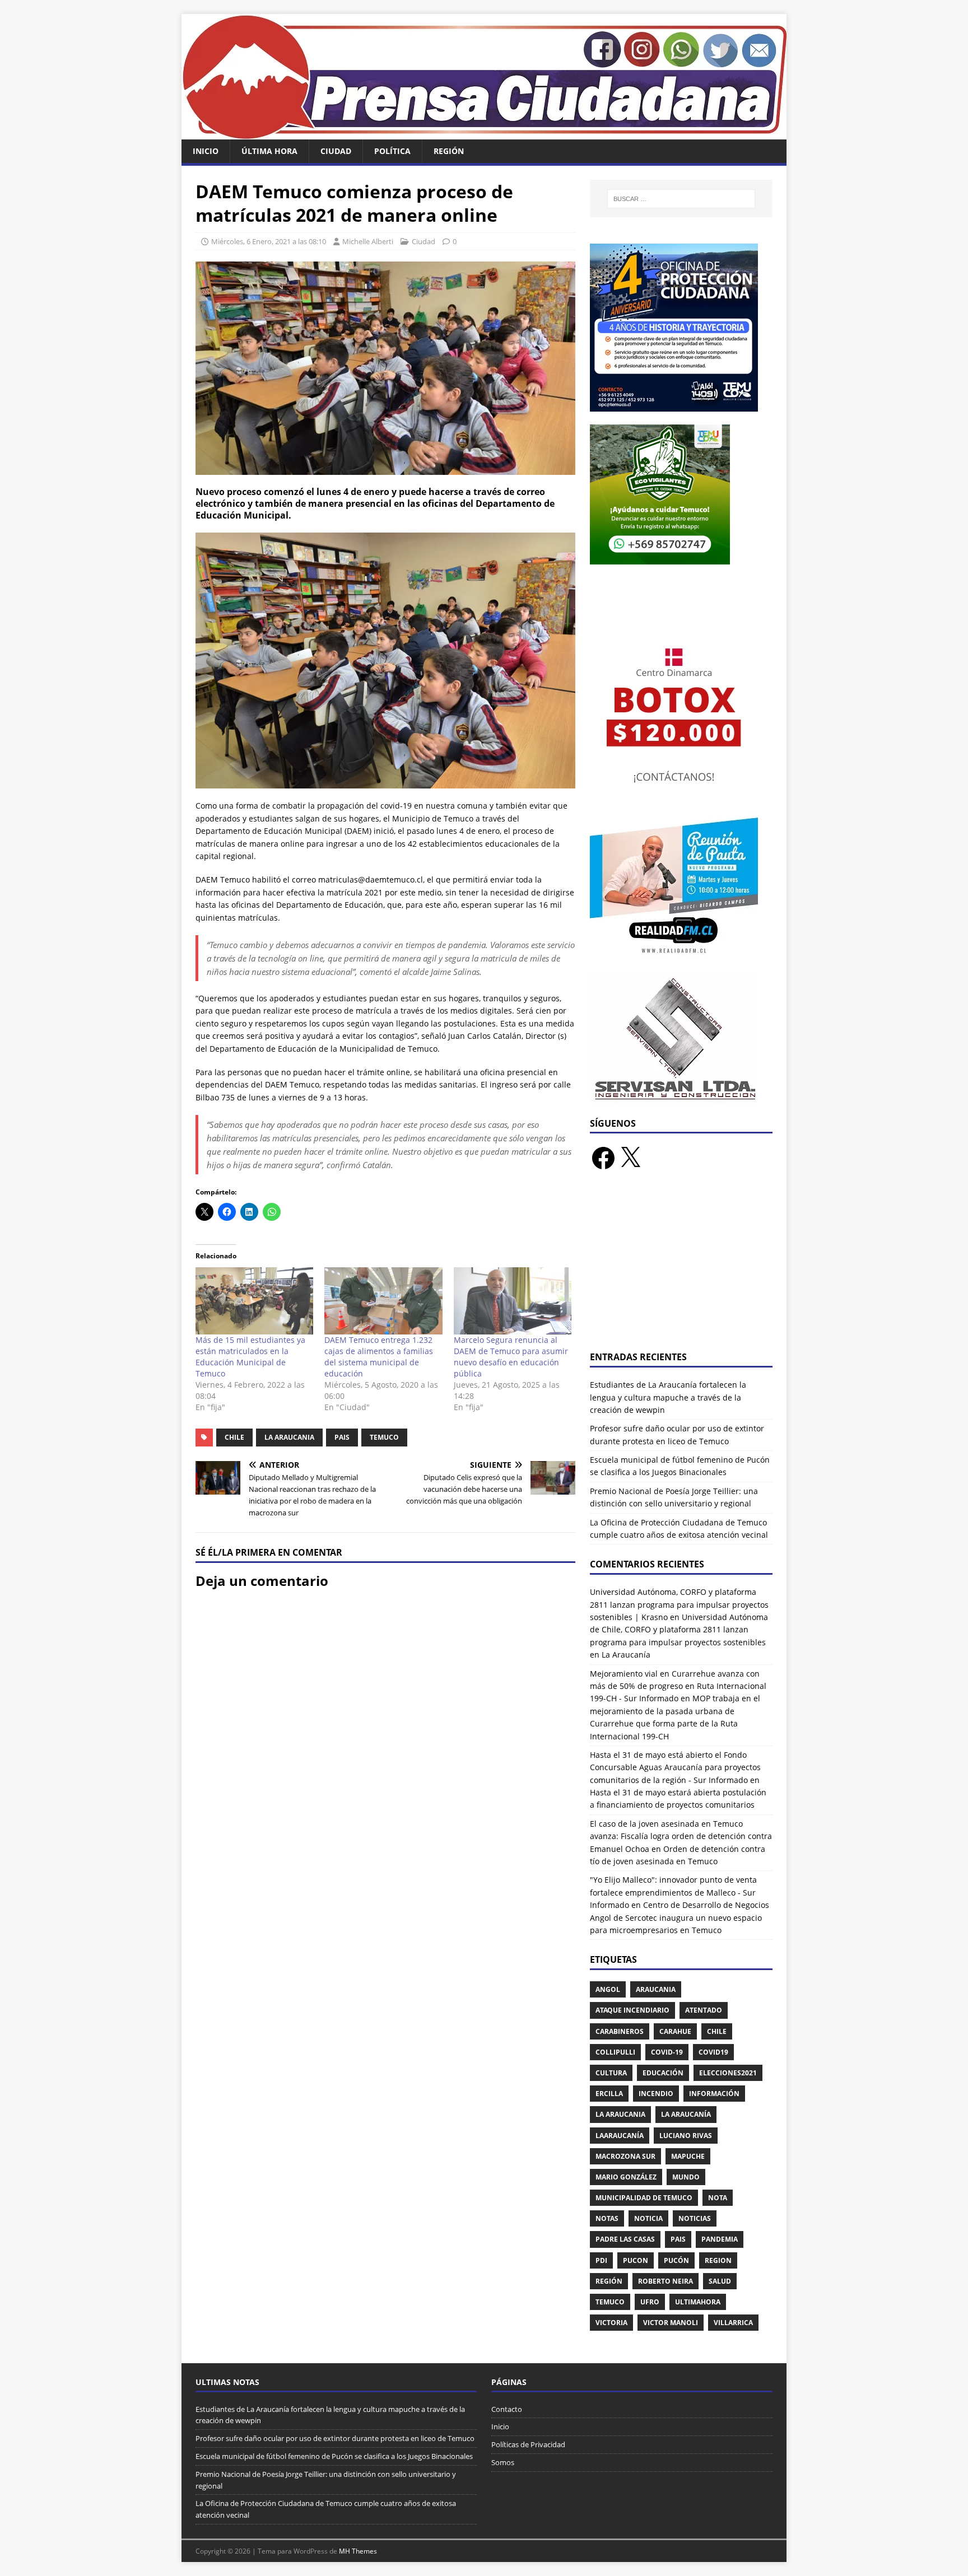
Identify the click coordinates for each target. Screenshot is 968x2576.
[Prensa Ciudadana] (484, 133)
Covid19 (713, 2052)
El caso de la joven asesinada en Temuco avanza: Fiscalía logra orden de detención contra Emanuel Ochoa (681, 1836)
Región (449, 151)
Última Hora (269, 151)
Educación (663, 2073)
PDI (601, 2260)
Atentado (704, 2010)
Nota (718, 2198)
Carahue (675, 2031)
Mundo (686, 2177)
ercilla (609, 2094)
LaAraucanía (620, 2136)
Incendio (656, 2094)
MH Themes (358, 2551)
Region (718, 2260)
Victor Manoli (671, 2323)
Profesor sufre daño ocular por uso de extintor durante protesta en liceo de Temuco (335, 2438)
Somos (503, 2462)
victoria (611, 2323)
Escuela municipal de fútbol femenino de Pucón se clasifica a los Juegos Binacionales (334, 2456)
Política (392, 151)
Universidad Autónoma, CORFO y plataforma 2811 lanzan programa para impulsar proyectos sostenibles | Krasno (679, 1604)
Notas (607, 2218)
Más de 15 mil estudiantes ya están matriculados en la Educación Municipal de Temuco (250, 1357)
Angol (608, 1989)
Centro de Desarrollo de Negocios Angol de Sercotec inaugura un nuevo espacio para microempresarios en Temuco (680, 1917)
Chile (234, 1437)
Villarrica (733, 2323)
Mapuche (688, 2156)
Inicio (206, 151)
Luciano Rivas (686, 2136)
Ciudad (336, 151)
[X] (630, 1158)
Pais (342, 1437)
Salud (720, 2281)
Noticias (695, 2218)
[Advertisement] (681, 1267)
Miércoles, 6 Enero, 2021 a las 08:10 (269, 241)
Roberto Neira (665, 2281)
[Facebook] (603, 1158)
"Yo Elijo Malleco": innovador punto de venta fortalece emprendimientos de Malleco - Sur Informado (673, 1892)
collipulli (615, 2052)
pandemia (720, 2239)
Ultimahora (698, 2302)
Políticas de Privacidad (528, 2444)
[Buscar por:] (681, 199)
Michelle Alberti (368, 241)
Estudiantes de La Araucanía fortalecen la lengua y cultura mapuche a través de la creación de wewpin (668, 1397)
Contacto (507, 2409)
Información (714, 2094)
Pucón (676, 2260)
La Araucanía (686, 2114)
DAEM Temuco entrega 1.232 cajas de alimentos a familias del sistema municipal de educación (379, 1357)
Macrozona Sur (625, 2156)
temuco (384, 1437)
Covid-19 (667, 2052)
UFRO (650, 2302)
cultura (611, 2073)
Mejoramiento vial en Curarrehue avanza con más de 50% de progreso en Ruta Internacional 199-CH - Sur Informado (678, 1686)
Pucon (636, 2260)
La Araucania (289, 1437)
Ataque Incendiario (632, 2010)
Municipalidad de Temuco (644, 2198)
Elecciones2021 (728, 2073)
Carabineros (620, 2031)
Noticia (648, 2218)
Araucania (656, 1989)
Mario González (626, 2177)
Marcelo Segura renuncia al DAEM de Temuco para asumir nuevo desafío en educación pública (511, 1357)
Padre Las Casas (625, 2239)
